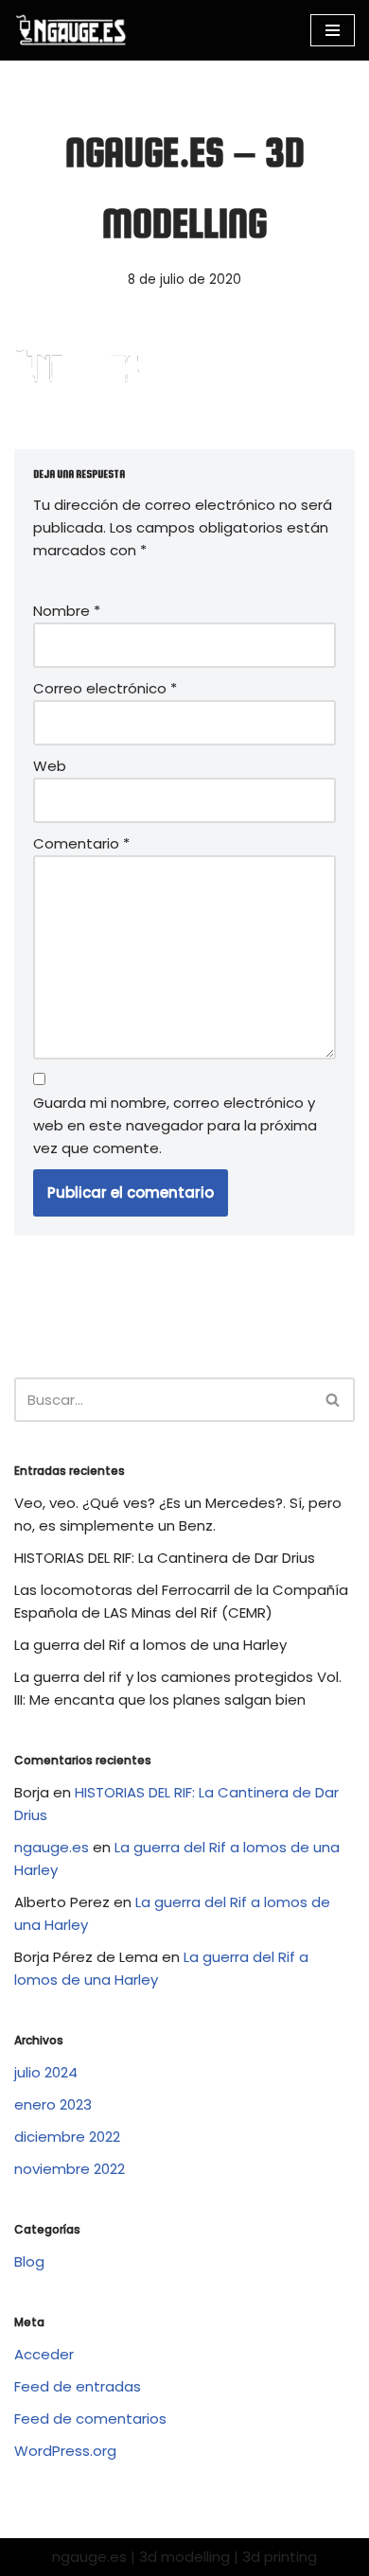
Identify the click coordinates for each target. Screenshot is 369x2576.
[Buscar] (334, 1400)
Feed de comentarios (90, 2418)
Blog (29, 2261)
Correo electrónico (105, 688)
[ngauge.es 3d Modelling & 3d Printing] (71, 30)
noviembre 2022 (70, 2169)
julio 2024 (46, 2072)
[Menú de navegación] (333, 30)
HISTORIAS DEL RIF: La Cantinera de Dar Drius (165, 1558)
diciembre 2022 (67, 2137)
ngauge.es (52, 1847)
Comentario (81, 843)
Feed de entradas (78, 2386)
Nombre (67, 611)
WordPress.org (65, 2451)
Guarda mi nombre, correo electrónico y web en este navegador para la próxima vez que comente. (175, 1125)
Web (50, 766)
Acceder (44, 2354)
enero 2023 (53, 2104)
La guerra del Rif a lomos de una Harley (150, 1645)
